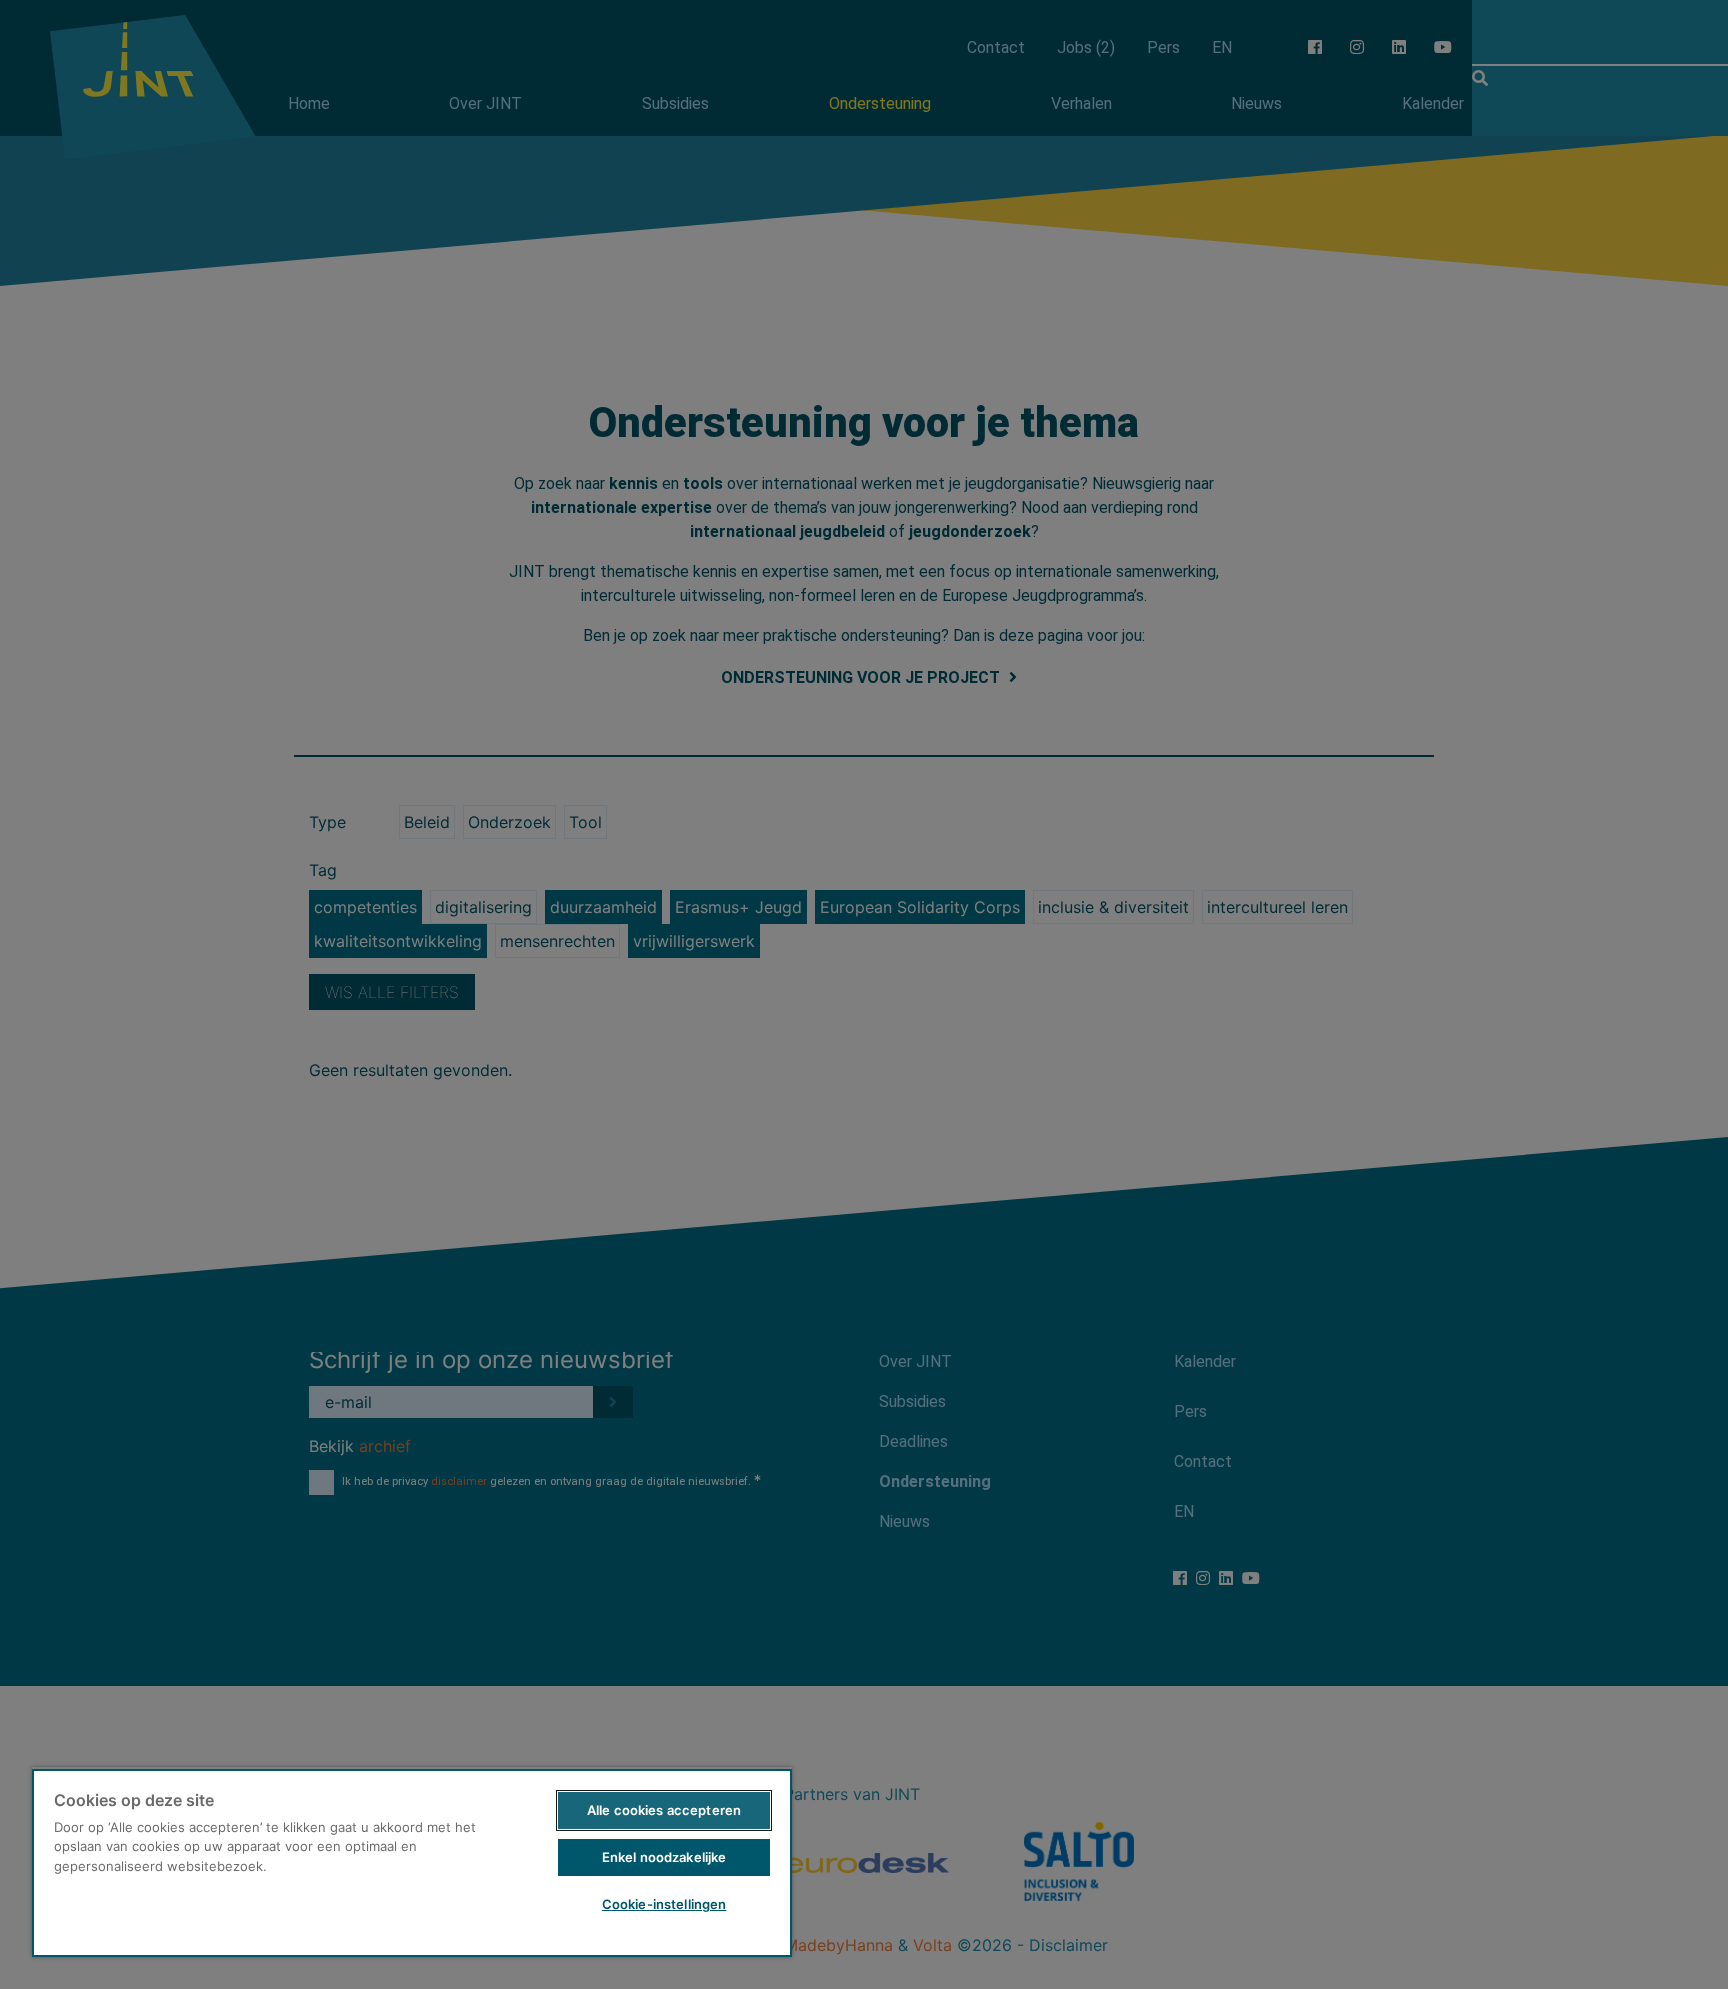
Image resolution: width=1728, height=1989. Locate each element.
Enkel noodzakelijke (664, 1857)
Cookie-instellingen (664, 1904)
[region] (412, 1862)
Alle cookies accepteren (664, 1810)
